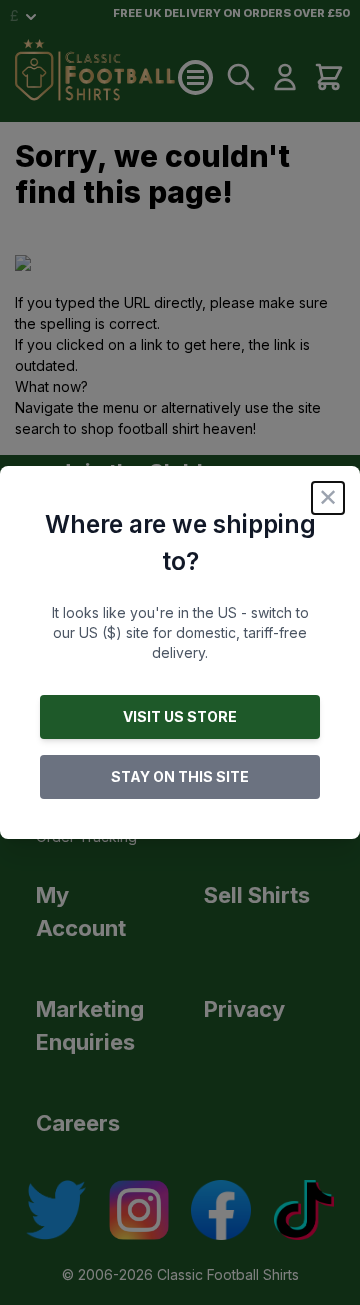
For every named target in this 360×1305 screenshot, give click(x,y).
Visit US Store (180, 716)
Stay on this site (180, 776)
